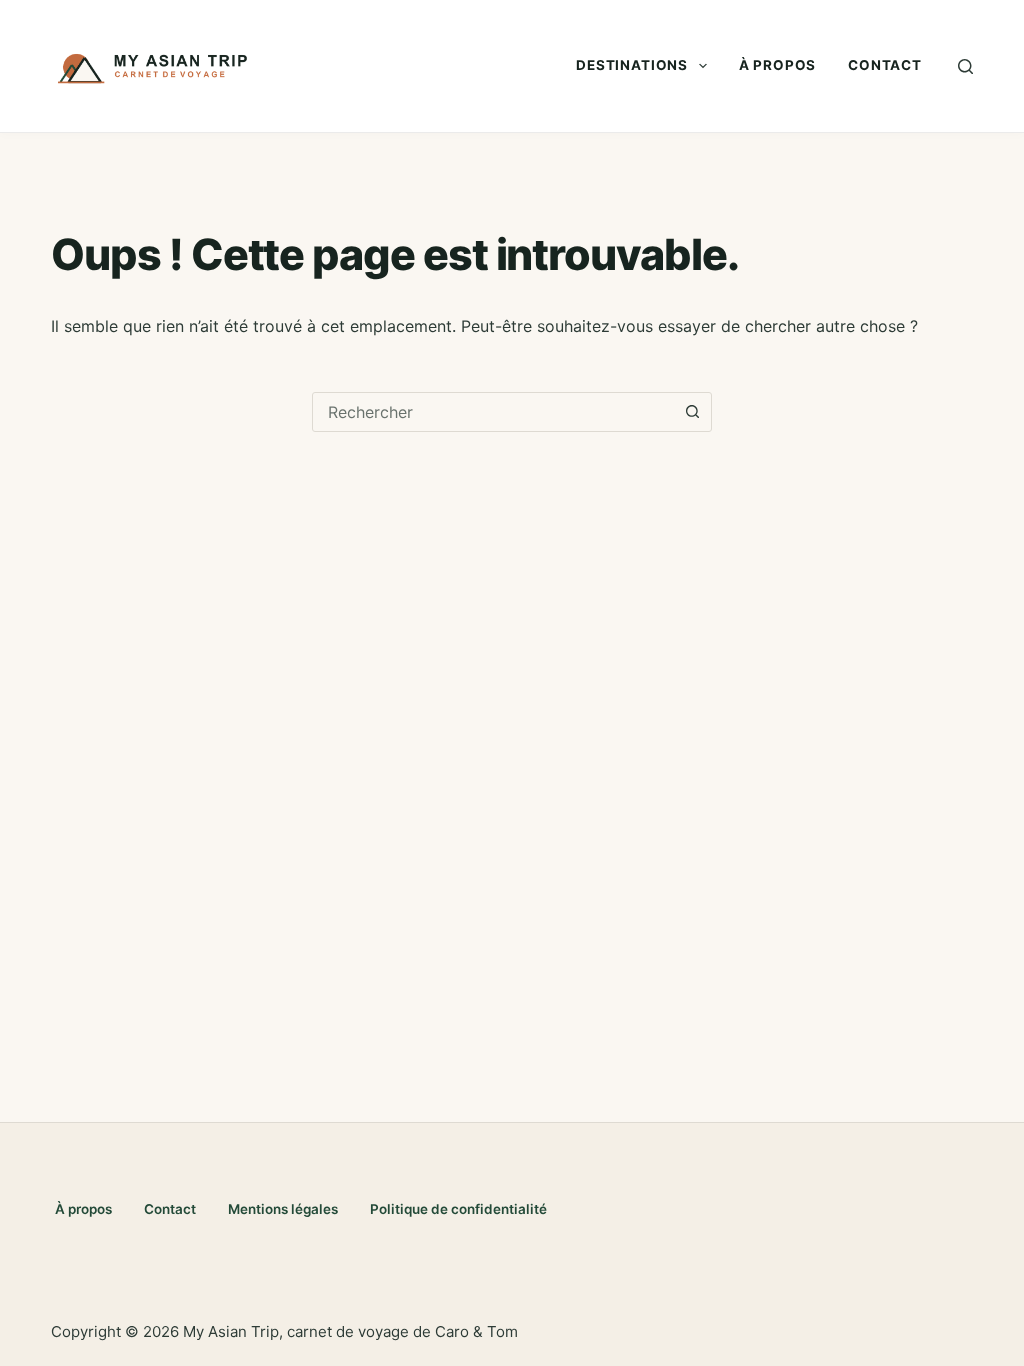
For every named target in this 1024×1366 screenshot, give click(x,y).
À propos (777, 65)
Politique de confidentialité (458, 1209)
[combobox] (493, 412)
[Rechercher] (965, 66)
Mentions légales (283, 1209)
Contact (885, 65)
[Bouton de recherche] (692, 412)
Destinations (632, 65)
